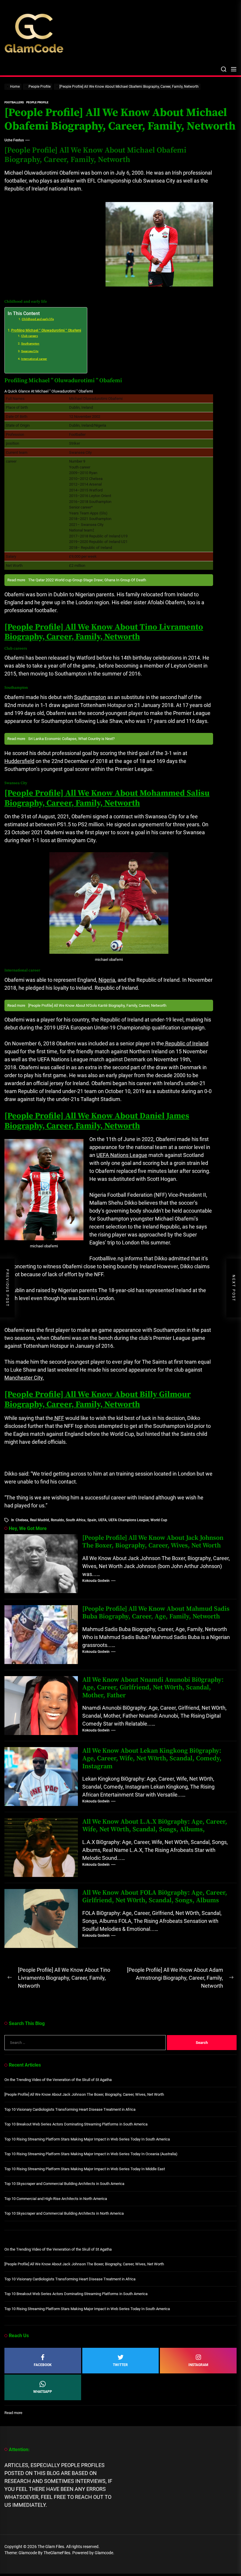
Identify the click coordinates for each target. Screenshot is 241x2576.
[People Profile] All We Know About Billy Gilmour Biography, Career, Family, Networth (98, 1399)
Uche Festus (14, 140)
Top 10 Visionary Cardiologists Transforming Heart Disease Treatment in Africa (70, 2109)
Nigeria (107, 980)
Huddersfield (19, 761)
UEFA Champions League (129, 1520)
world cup (159, 1520)
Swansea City (30, 351)
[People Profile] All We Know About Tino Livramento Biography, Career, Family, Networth (104, 632)
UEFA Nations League (122, 1155)
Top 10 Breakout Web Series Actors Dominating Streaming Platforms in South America (76, 2124)
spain (92, 1520)
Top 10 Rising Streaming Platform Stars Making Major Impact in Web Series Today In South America (87, 2139)
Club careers (30, 336)
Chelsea (22, 1520)
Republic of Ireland (186, 1043)
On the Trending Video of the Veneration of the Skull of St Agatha (58, 2080)
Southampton (30, 343)
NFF (59, 1418)
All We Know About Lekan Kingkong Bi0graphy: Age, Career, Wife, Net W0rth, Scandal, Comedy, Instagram (152, 1759)
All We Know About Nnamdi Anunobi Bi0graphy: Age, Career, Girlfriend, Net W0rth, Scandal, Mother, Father (153, 1688)
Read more (13, 2413)
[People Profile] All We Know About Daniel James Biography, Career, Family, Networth (97, 1121)
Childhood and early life (38, 319)
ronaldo (57, 1520)
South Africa (76, 1520)
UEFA (102, 1520)
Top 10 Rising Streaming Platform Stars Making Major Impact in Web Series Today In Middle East (85, 2169)
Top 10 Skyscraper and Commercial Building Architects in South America (64, 2184)
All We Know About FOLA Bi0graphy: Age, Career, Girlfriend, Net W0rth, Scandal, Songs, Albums (155, 1897)
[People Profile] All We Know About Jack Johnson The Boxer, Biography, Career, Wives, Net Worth (153, 1542)
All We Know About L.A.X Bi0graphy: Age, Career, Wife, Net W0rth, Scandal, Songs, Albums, (155, 1826)
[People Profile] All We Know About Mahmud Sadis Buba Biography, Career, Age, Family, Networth (156, 1613)
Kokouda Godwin (96, 1581)
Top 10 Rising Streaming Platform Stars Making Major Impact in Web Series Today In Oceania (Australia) (91, 2154)
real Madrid (40, 1520)
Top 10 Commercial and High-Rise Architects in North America (56, 2199)
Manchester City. (24, 1378)
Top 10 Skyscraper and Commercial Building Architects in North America (64, 2213)
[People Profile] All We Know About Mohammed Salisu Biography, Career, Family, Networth (107, 798)
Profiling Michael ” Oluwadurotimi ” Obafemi (46, 330)
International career (34, 359)
